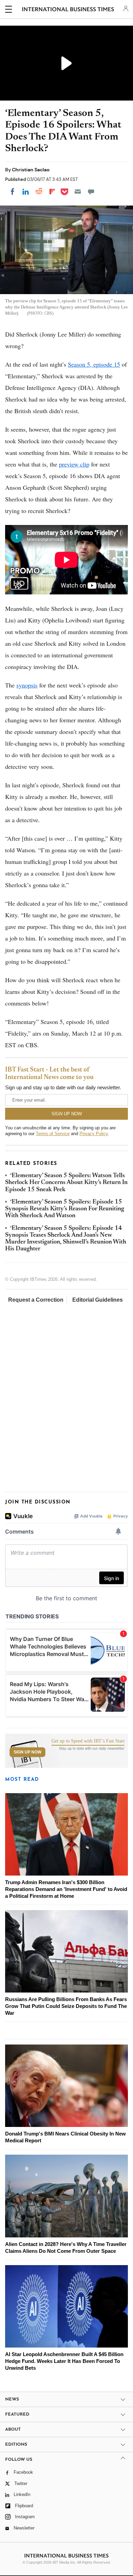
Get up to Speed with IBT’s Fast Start (88, 1741)
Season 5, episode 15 (94, 364)
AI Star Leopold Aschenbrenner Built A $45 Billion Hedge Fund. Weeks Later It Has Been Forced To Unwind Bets (64, 2361)
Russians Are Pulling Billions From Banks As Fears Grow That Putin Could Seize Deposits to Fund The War (66, 2006)
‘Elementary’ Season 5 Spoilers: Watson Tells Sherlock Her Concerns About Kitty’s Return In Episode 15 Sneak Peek (66, 1183)
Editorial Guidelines (98, 1300)
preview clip (74, 464)
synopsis (27, 685)
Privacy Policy (94, 1134)
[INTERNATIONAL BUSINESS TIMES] (68, 10)
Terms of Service (53, 1134)
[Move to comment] (91, 192)
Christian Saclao (31, 170)
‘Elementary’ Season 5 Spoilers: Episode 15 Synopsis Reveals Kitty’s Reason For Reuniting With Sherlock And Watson (65, 1209)
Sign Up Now (27, 1752)
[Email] (78, 192)
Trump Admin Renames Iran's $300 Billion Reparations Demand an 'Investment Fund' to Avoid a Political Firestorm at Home (66, 1889)
